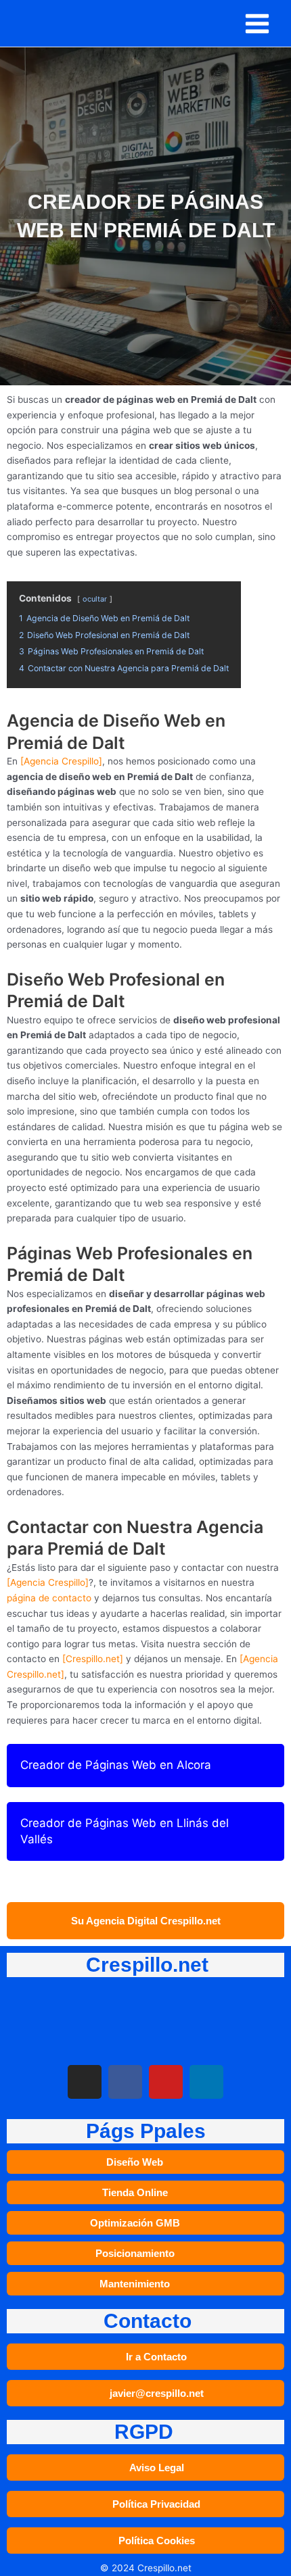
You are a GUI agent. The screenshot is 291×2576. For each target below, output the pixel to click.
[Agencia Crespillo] (61, 761)
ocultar (95, 599)
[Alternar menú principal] (258, 23)
